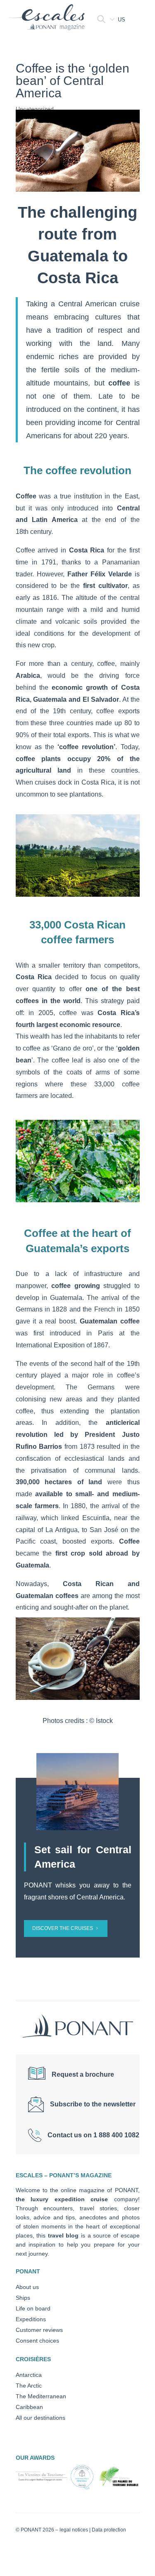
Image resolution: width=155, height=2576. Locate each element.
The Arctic (29, 2386)
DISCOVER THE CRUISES (63, 1928)
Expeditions (31, 2319)
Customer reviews (39, 2330)
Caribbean (29, 2407)
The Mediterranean (41, 2396)
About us (27, 2287)
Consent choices (37, 2341)
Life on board (33, 2308)
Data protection (109, 2530)
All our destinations (41, 2418)
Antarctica (29, 2375)
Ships (23, 2298)
